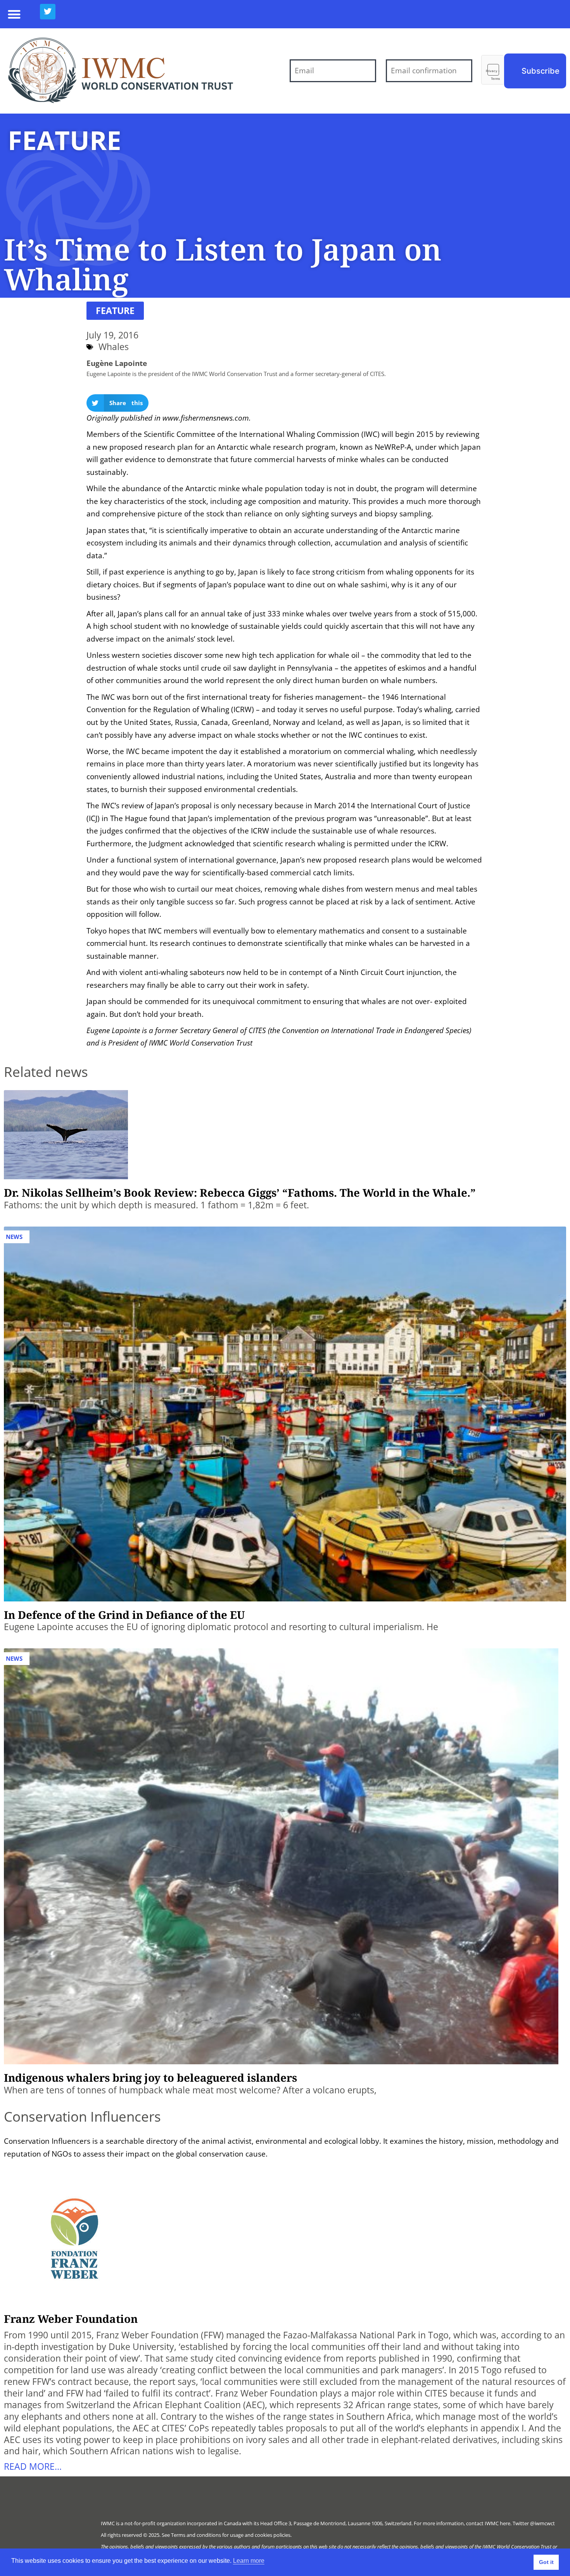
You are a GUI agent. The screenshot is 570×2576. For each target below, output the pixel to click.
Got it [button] (546, 2562)
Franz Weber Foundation (71, 2319)
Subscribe (541, 71)
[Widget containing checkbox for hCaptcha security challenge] (493, 70)
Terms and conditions (196, 2535)
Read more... (33, 2467)
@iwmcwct (542, 2523)
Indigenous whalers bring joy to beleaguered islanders (150, 2077)
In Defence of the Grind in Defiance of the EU (124, 1615)
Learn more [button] (249, 2561)
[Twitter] (48, 12)
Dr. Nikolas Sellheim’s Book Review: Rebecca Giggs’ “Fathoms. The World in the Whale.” (240, 1192)
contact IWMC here (488, 2523)
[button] (14, 14)
